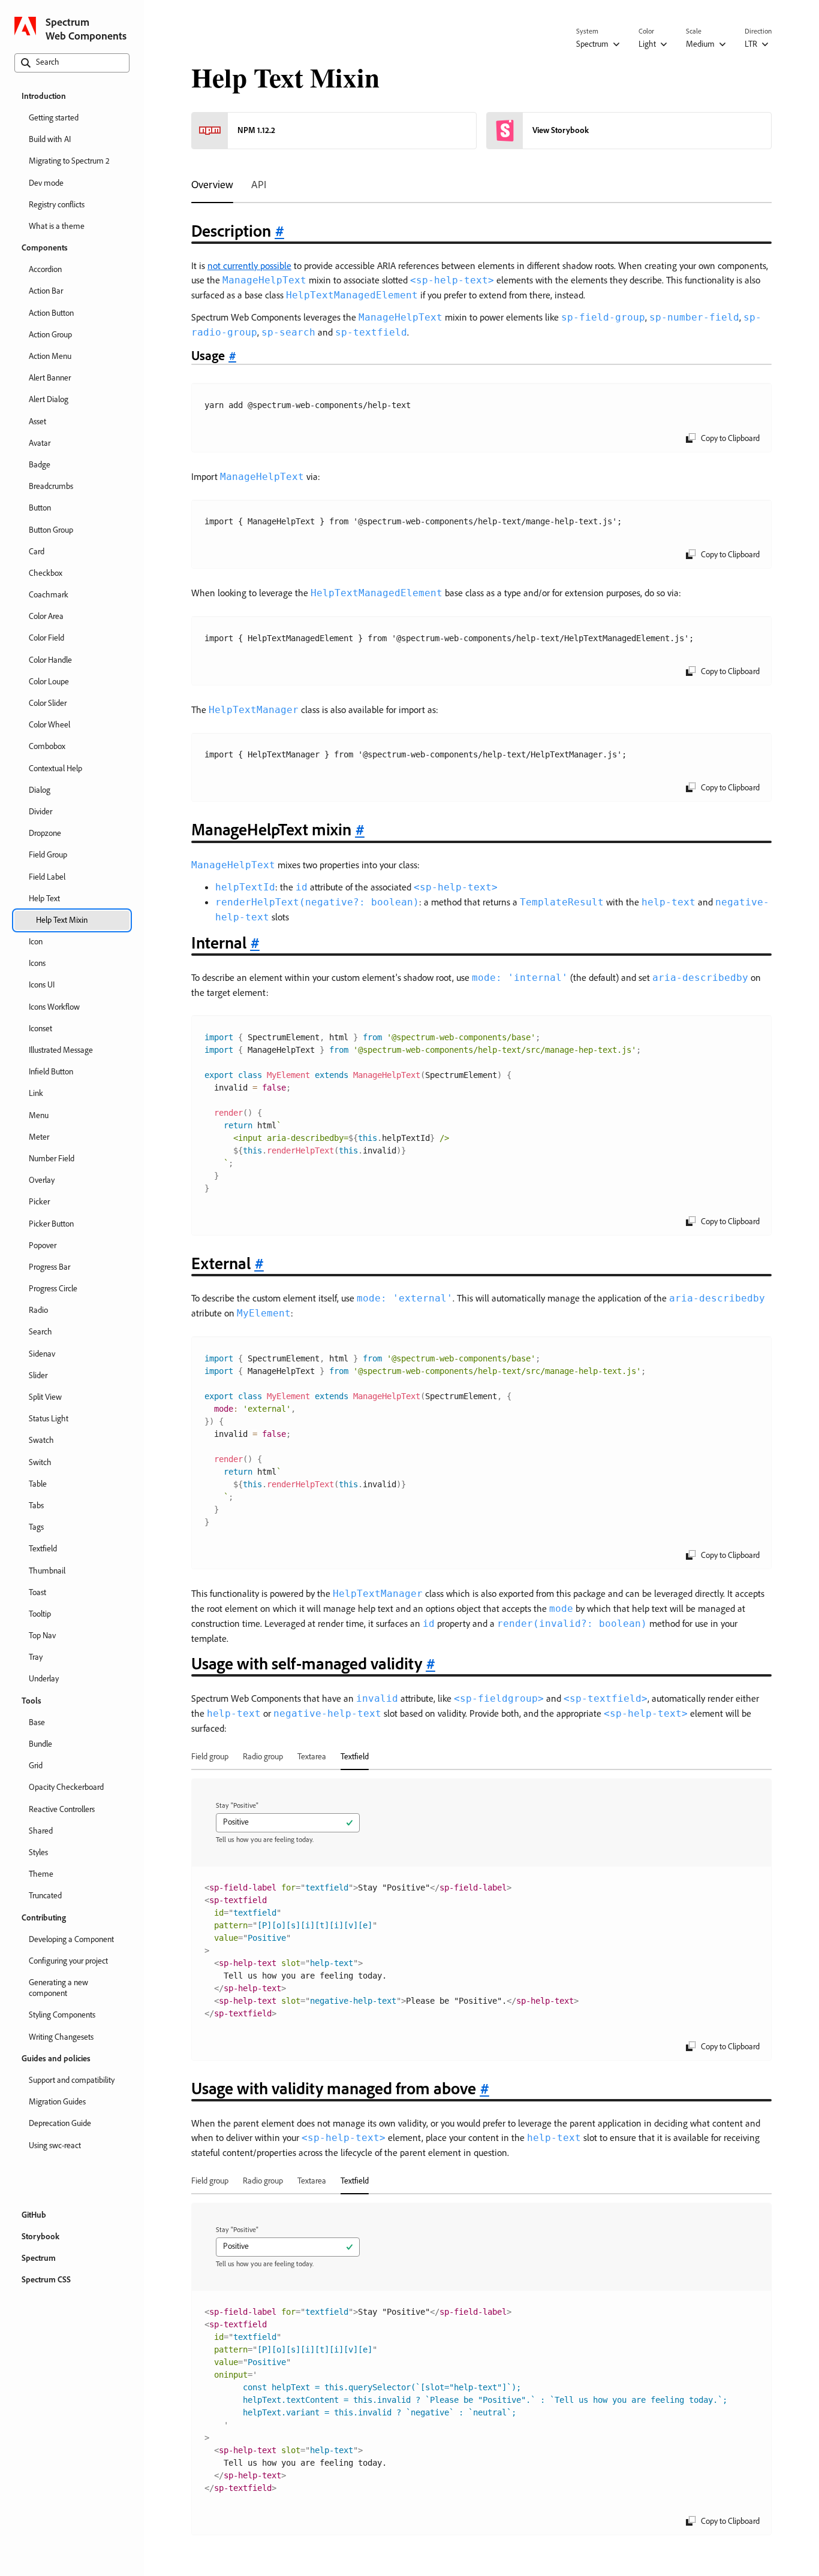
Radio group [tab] (263, 1756)
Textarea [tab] (312, 1756)
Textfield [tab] (355, 1756)
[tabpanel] (481, 1386)
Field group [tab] (210, 1756)
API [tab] (259, 184)
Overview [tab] (212, 184)
